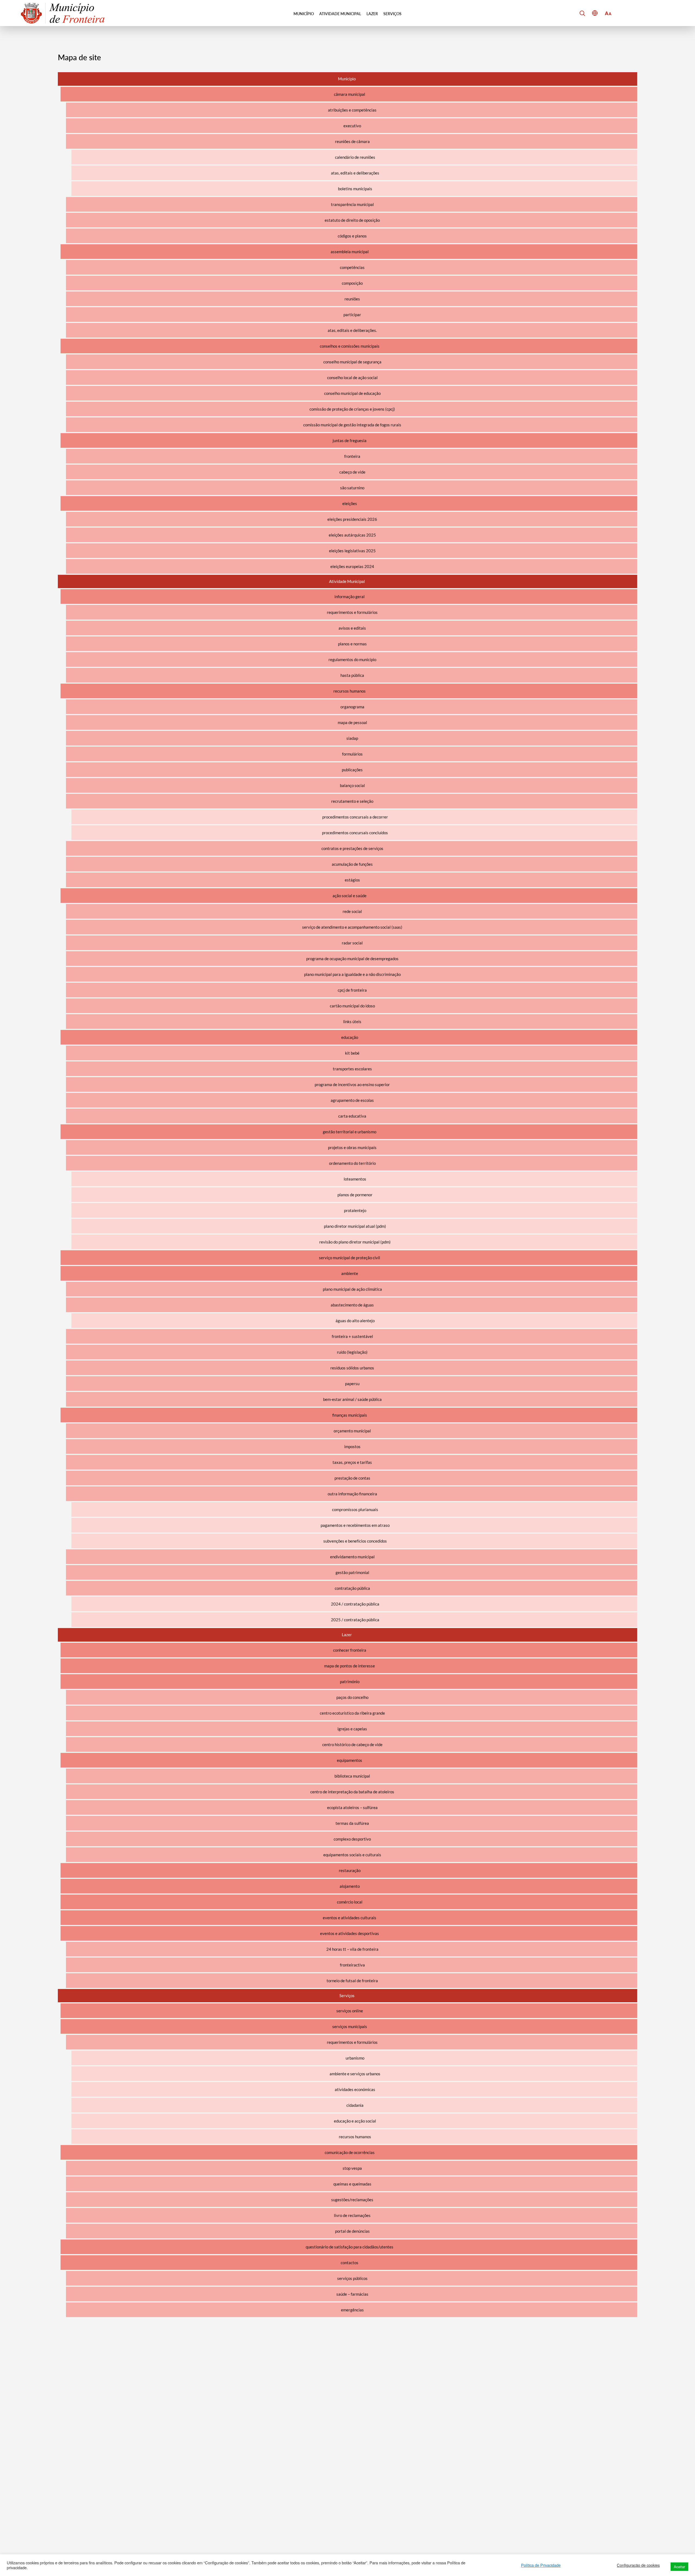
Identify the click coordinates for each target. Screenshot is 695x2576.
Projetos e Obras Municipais (352, 1147)
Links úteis (352, 1021)
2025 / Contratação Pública (355, 1620)
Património (350, 1682)
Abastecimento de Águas (352, 1305)
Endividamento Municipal (352, 1557)
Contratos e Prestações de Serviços (352, 848)
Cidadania (355, 2105)
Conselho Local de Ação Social (352, 377)
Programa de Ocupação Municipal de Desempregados (352, 959)
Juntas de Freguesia (350, 440)
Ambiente (350, 1273)
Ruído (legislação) (352, 1352)
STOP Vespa (352, 2168)
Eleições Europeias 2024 (352, 566)
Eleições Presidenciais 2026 (352, 519)
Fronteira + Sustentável (352, 1336)
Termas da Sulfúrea (352, 1823)
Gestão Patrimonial (352, 1572)
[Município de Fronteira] (63, 13)
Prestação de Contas (352, 1478)
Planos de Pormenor (355, 1195)
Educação (350, 1037)
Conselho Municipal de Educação (352, 393)
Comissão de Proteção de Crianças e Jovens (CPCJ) (352, 409)
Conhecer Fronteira (350, 1650)
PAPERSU (352, 1384)
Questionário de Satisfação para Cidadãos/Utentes (350, 2247)
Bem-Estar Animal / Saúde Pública (352, 1399)
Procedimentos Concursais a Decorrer (355, 817)
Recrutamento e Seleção (352, 801)
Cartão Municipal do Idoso (352, 1006)
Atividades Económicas (355, 2089)
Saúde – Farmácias (352, 2294)
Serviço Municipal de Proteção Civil (350, 1258)
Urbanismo (355, 2058)
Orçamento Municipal (352, 1431)
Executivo (352, 126)
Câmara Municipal (350, 94)
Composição (352, 283)
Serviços (392, 14)
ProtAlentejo (355, 1210)
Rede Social (352, 911)
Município (304, 14)
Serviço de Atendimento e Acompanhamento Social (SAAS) (352, 927)
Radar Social (352, 943)
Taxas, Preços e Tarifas (352, 1462)
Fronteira (352, 456)
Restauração (350, 1870)
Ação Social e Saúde (350, 896)
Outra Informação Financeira (352, 1494)
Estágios (352, 880)
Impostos (352, 1446)
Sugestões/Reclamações (352, 2200)
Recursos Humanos (350, 691)
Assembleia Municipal (350, 252)
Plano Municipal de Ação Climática (352, 1289)
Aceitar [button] (679, 2567)
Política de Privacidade (541, 2565)
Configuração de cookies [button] (638, 2565)
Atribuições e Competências (352, 110)
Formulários (352, 754)
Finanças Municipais (350, 1415)
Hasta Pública (352, 675)
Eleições (350, 503)
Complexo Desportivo (352, 1839)
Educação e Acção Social (355, 2121)
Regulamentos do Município (352, 659)
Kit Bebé (352, 1053)
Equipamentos (350, 1760)
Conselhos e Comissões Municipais (350, 346)
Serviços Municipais (350, 2026)
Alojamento (350, 1886)
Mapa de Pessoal (352, 722)
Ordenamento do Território (352, 1163)
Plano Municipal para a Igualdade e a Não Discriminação (352, 974)
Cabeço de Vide (352, 472)
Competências (352, 267)
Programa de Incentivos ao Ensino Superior (352, 1084)
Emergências (352, 2310)
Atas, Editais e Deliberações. (352, 330)
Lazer (372, 14)
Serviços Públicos (352, 2278)
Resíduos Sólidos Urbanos (352, 1368)
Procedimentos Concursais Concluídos (355, 833)
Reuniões (352, 299)
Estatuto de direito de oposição (352, 220)
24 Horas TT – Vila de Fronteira (352, 1949)
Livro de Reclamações (352, 2215)
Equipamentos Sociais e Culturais (352, 1855)
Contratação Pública (352, 1588)
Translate (606, 35)
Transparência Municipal (352, 204)
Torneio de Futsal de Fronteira (352, 1981)
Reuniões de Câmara (352, 141)
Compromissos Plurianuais (355, 1509)
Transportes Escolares (352, 1069)
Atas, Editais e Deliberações (355, 173)
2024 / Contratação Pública (355, 1604)
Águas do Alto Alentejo (355, 1321)
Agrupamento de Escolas (352, 1100)
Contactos (350, 2263)
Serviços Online (350, 2011)
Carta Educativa (352, 1116)
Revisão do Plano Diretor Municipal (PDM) (355, 1242)
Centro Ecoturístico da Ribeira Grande (352, 1713)
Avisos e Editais (352, 628)
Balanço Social (352, 785)
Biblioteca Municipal (352, 1776)
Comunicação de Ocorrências (350, 2152)
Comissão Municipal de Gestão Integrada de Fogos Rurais (352, 425)
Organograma (352, 707)
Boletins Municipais (355, 189)
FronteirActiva (352, 1965)
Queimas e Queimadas (352, 2184)
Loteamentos (355, 1179)
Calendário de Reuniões (355, 157)
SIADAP (352, 738)
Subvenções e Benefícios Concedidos (355, 1541)
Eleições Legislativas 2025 (352, 551)
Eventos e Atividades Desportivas (350, 1933)
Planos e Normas (352, 644)
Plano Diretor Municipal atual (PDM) (355, 1226)
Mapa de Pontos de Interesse (350, 1666)
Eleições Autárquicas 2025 (352, 535)
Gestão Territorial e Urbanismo (350, 1132)
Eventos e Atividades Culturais (350, 1918)
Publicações (352, 770)
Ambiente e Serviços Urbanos (355, 2074)
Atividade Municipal (340, 14)
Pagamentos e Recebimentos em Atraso (355, 1525)
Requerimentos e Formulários (352, 612)
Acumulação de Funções (352, 864)
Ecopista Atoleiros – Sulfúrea (352, 1807)
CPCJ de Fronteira (352, 990)
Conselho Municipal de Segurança (352, 362)
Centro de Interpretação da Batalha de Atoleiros (352, 1792)
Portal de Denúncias (352, 2231)
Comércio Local (350, 1902)
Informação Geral (350, 597)
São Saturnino (352, 488)
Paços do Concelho (352, 1697)
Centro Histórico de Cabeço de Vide (352, 1744)
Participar (352, 315)
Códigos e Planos (352, 236)
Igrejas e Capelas (352, 1729)
